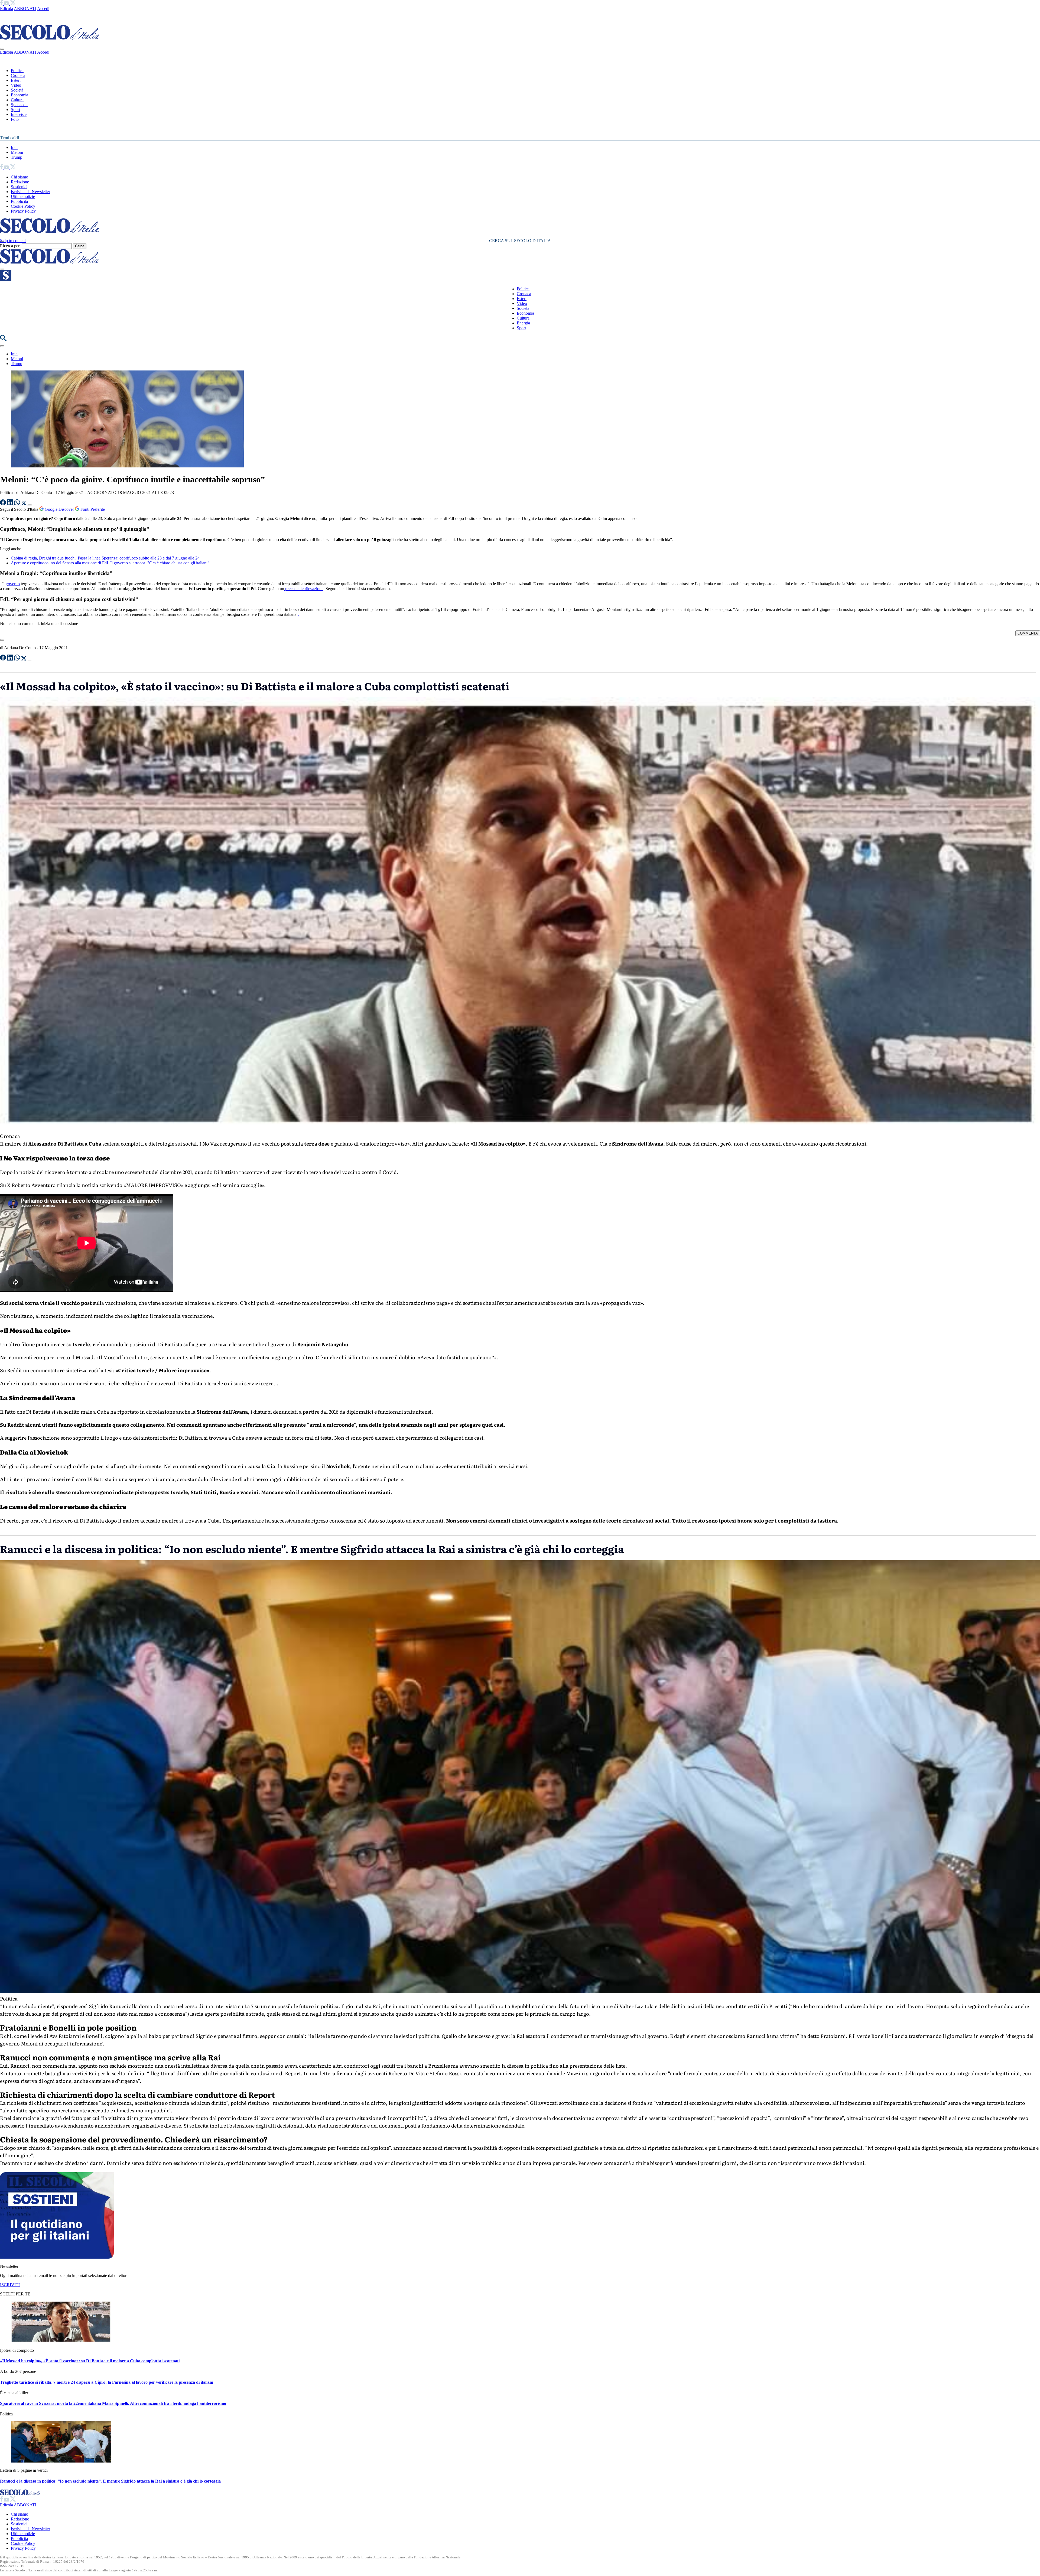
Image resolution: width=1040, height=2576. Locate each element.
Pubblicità (19, 201)
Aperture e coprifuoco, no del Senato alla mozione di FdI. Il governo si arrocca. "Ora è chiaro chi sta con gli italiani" (110, 563)
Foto (15, 119)
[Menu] (2, 269)
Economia (19, 95)
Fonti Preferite (92, 509)
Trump (17, 157)
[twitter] (13, 4)
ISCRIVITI (10, 2285)
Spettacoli (19, 105)
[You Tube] (7, 4)
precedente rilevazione (304, 589)
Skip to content (13, 241)
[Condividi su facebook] (4, 504)
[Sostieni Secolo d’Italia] (57, 2257)
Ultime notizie (23, 196)
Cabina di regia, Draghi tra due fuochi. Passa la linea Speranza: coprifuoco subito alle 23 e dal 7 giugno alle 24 (105, 558)
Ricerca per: (10, 246)
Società (17, 90)
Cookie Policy (23, 206)
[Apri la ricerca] (3, 340)
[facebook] (2, 4)
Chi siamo (19, 177)
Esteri (16, 80)
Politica (17, 71)
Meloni (17, 152)
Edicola (6, 9)
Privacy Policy (23, 211)
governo (13, 584)
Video (16, 85)
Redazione (20, 182)
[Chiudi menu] (2, 49)
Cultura (17, 100)
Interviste (19, 114)
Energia (523, 323)
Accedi (43, 9)
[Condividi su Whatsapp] (18, 504)
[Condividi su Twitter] (24, 504)
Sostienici (19, 187)
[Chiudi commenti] (2, 640)
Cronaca (18, 75)
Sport (15, 110)
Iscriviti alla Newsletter (30, 192)
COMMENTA (1028, 633)
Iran (14, 147)
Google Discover (59, 509)
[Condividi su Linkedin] (11, 504)
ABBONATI (25, 9)
